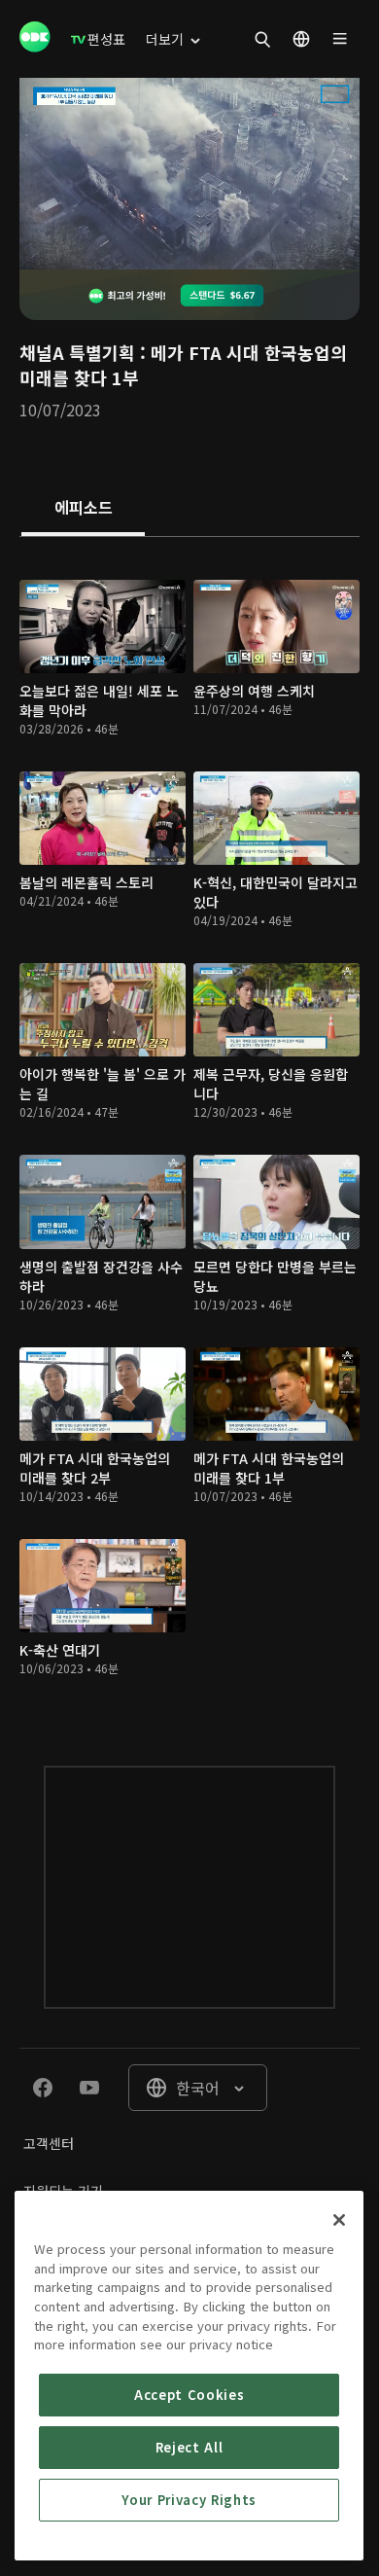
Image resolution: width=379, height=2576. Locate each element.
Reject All (189, 2447)
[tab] (83, 509)
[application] (189, 174)
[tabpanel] (189, 1132)
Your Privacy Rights (189, 2500)
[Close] (339, 2220)
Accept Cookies (189, 2395)
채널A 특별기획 (77, 352)
